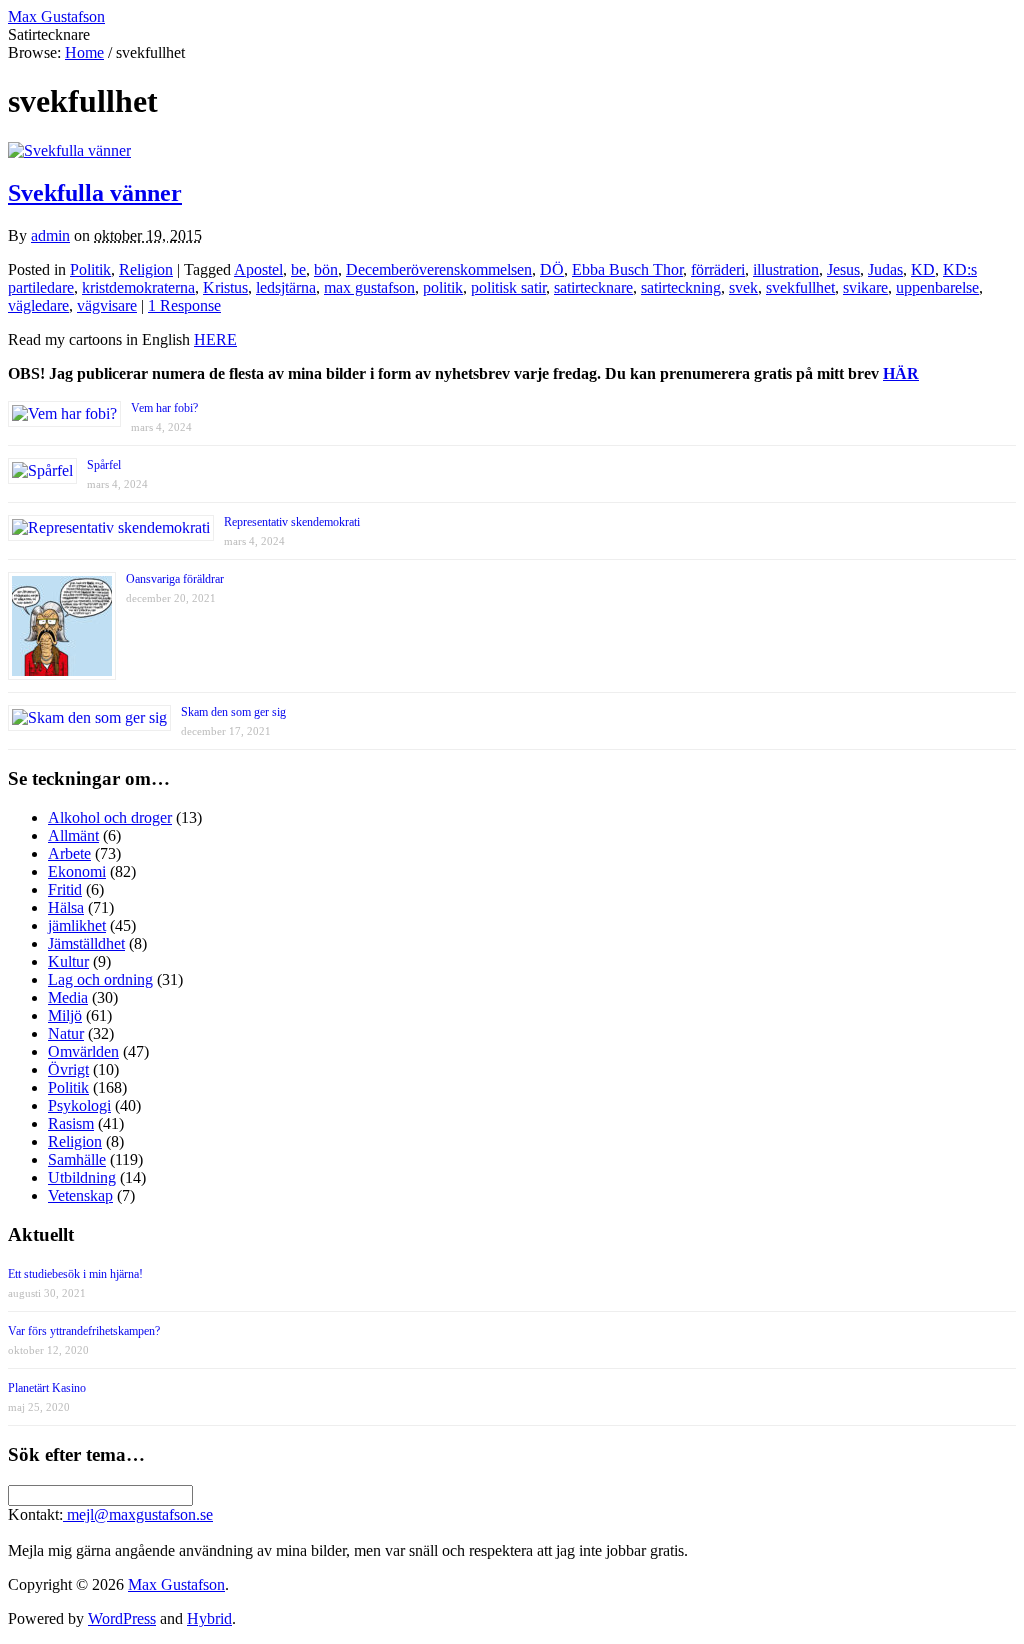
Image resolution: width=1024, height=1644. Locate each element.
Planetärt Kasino (47, 1388)
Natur (66, 1033)
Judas (885, 269)
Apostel (258, 269)
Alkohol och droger (110, 817)
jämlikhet (77, 925)
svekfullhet (800, 287)
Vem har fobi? (164, 408)
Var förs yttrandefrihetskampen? (84, 1331)
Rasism (71, 1123)
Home (84, 52)
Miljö (65, 1015)
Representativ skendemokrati (292, 522)
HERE (215, 339)
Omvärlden (83, 1051)
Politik (90, 269)
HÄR (901, 373)
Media (68, 997)
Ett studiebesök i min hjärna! (75, 1274)
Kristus (225, 287)
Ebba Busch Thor (627, 269)
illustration (786, 269)
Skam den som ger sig (233, 712)
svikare (865, 287)
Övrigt (68, 1069)
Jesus (843, 269)
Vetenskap (80, 1195)
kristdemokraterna (138, 287)
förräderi (718, 269)
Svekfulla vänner (95, 193)
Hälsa (66, 907)
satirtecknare (593, 287)
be (298, 269)
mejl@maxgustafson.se (138, 1514)
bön (326, 269)
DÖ (552, 269)
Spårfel (104, 465)
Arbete (69, 853)
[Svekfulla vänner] (69, 150)
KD (923, 269)
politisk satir (508, 287)
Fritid (65, 889)
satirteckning (681, 287)
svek (743, 287)
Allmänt (73, 835)
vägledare (38, 305)
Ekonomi (77, 871)
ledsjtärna (286, 287)
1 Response (184, 305)
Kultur (68, 961)
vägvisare (107, 305)
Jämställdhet (86, 943)
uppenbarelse (937, 287)
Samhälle (77, 1159)
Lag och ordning (100, 979)
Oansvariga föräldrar (175, 579)
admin (50, 235)
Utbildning (82, 1177)
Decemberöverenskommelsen (439, 269)
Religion (146, 269)
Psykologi (79, 1105)
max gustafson (369, 287)
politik (443, 287)
